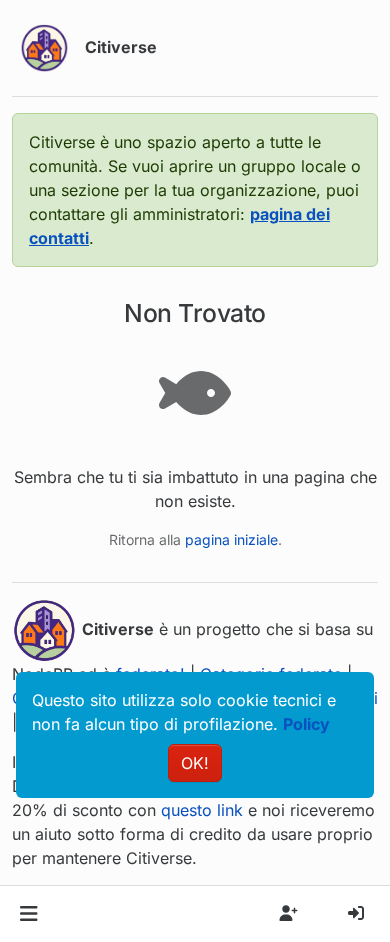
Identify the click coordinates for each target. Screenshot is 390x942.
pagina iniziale (231, 539)
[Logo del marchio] (44, 48)
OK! (195, 763)
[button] (28, 914)
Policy (306, 724)
